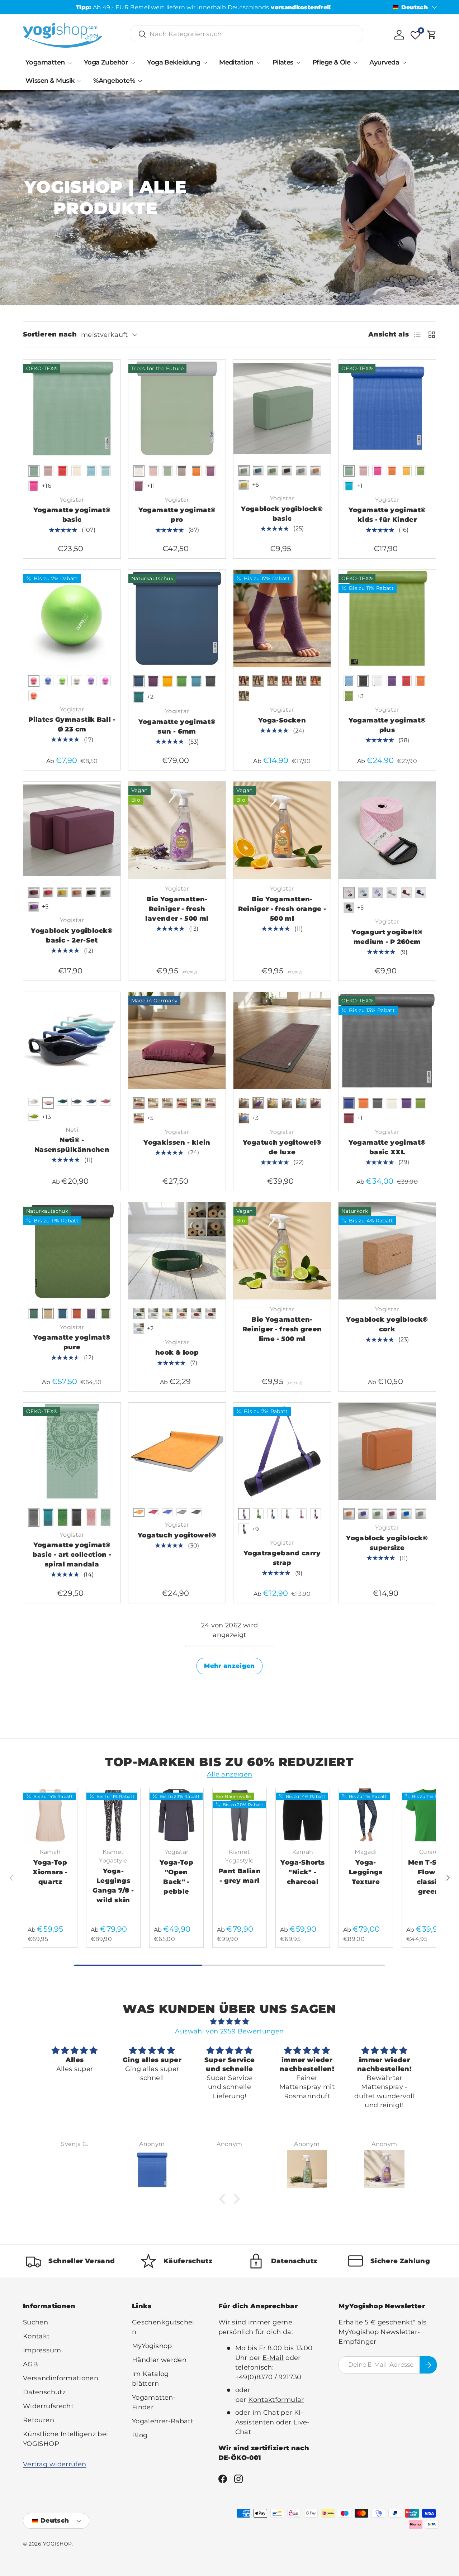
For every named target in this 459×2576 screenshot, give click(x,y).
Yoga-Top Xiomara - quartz (50, 1872)
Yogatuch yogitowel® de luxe (282, 1147)
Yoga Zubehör (106, 62)
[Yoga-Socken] (282, 618)
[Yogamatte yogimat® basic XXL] (387, 1041)
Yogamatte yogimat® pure (72, 1342)
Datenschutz (44, 2392)
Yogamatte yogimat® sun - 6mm (177, 727)
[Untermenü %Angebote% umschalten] (140, 81)
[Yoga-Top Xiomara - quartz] (50, 1815)
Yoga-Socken (282, 720)
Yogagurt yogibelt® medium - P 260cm (387, 937)
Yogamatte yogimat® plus (387, 725)
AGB (30, 2364)
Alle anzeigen (230, 1774)
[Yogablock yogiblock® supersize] (387, 1451)
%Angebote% (114, 81)
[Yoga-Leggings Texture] (366, 1815)
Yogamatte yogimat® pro (177, 515)
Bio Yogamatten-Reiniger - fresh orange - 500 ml (282, 909)
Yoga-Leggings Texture (366, 1872)
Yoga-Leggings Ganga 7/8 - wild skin (113, 1886)
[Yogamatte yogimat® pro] (177, 408)
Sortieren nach (50, 334)
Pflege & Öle (332, 62)
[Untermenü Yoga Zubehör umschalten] (133, 63)
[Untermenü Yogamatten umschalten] (70, 63)
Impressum (42, 2350)
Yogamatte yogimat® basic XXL (387, 1147)
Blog (140, 2435)
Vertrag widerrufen (55, 2464)
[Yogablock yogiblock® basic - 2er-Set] (72, 830)
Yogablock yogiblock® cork (387, 1324)
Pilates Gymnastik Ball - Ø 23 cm (72, 724)
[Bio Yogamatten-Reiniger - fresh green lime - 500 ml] (282, 1251)
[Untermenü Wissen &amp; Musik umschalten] (79, 81)
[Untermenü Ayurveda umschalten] (404, 63)
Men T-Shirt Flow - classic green (429, 1877)
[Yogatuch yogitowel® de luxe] (282, 1041)
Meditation (236, 62)
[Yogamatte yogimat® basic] (72, 408)
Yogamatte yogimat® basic (72, 515)
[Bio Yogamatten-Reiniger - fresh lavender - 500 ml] (177, 830)
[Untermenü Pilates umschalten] (298, 63)
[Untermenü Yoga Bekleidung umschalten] (205, 63)
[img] (229, 2022)
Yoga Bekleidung (174, 62)
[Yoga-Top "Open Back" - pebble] (176, 1815)
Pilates (283, 62)
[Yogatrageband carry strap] (282, 1451)
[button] (432, 35)
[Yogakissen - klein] (177, 1041)
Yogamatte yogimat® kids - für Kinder (387, 515)
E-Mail (273, 2358)
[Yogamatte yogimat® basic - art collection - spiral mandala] (72, 1451)
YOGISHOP (58, 2544)
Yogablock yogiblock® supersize (387, 1543)
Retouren (39, 2420)
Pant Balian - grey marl (240, 1876)
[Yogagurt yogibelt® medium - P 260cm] (387, 830)
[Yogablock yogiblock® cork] (387, 1251)
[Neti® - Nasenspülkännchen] (72, 1041)
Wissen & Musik (50, 81)
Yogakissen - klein (177, 1142)
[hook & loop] (177, 1251)
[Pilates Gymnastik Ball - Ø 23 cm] (72, 618)
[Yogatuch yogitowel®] (177, 1451)
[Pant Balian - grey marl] (240, 1815)
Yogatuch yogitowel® (177, 1535)
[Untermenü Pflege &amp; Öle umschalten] (355, 63)
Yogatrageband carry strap (282, 1558)
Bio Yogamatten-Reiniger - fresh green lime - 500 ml (282, 1329)
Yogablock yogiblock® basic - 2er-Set (72, 936)
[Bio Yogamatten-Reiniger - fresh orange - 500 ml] (282, 830)
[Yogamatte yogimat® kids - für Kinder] (387, 408)
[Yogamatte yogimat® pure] (72, 1251)
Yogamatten (45, 62)
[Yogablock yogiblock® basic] (282, 408)
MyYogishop (152, 2346)
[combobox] (247, 34)
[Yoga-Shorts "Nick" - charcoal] (303, 1815)
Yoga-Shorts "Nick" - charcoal (302, 1872)
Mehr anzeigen (229, 1666)
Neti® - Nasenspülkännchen (72, 1145)
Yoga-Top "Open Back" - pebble (176, 1877)
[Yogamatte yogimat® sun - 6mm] (177, 618)
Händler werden (159, 2360)
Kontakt (36, 2336)
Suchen (36, 2322)
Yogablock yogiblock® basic (282, 514)
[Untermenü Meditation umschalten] (259, 63)
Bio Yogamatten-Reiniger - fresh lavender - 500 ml (177, 909)
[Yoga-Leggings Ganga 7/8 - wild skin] (113, 1815)
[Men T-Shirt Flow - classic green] (429, 1815)
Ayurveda (384, 62)
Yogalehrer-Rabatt (163, 2421)
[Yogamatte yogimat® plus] (387, 618)
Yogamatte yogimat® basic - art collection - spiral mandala (72, 1555)
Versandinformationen (61, 2378)
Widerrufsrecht (48, 2406)
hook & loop (177, 1353)
